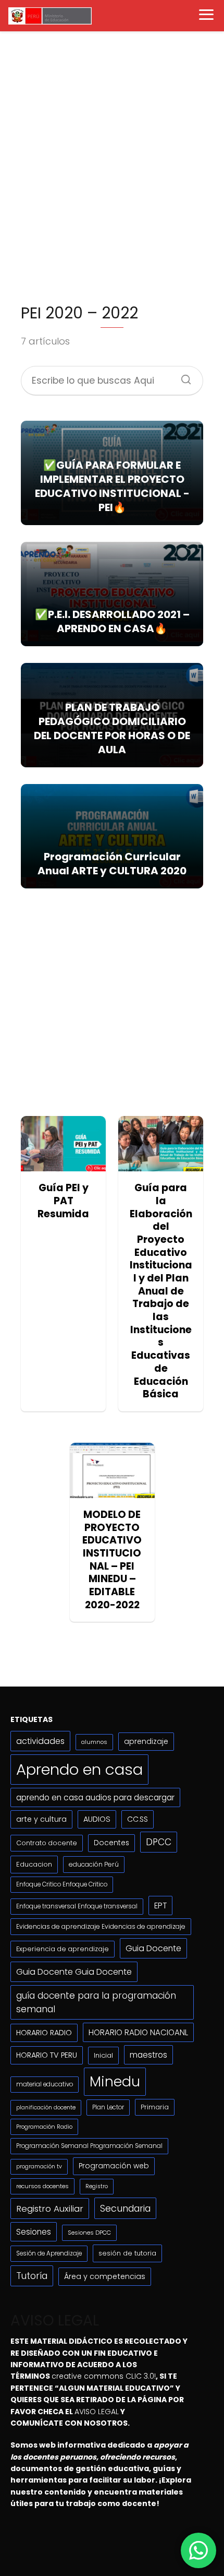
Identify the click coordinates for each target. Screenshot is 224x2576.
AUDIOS (97, 1819)
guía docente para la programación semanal (96, 2002)
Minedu (115, 2081)
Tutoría (32, 2276)
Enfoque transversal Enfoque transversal (77, 1906)
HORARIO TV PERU (47, 2055)
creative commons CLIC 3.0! (104, 2376)
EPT (160, 1906)
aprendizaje (146, 1741)
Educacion (34, 1864)
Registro (97, 2186)
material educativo (45, 2084)
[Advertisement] (112, 171)
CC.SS (138, 1819)
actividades (40, 1741)
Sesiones (34, 2232)
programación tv (39, 2167)
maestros (148, 2055)
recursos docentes (42, 2186)
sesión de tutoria (127, 2253)
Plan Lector (108, 2107)
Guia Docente (153, 1948)
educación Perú (94, 1864)
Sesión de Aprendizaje (49, 2253)
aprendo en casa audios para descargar (95, 1797)
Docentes (111, 1843)
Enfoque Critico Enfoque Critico (62, 1884)
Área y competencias (105, 2276)
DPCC (159, 1842)
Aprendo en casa (79, 1769)
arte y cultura (41, 1819)
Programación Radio (44, 2127)
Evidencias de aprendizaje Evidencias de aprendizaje (101, 1926)
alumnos (94, 1742)
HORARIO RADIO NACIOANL (138, 2032)
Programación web (114, 2166)
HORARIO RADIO (44, 2033)
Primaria (155, 2107)
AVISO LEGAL (97, 2412)
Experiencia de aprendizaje (63, 1949)
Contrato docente (47, 1843)
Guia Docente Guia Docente (74, 1972)
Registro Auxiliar (50, 2209)
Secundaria (125, 2208)
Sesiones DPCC (89, 2233)
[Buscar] (182, 376)
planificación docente (46, 2108)
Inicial (103, 2055)
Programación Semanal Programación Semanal (89, 2146)
